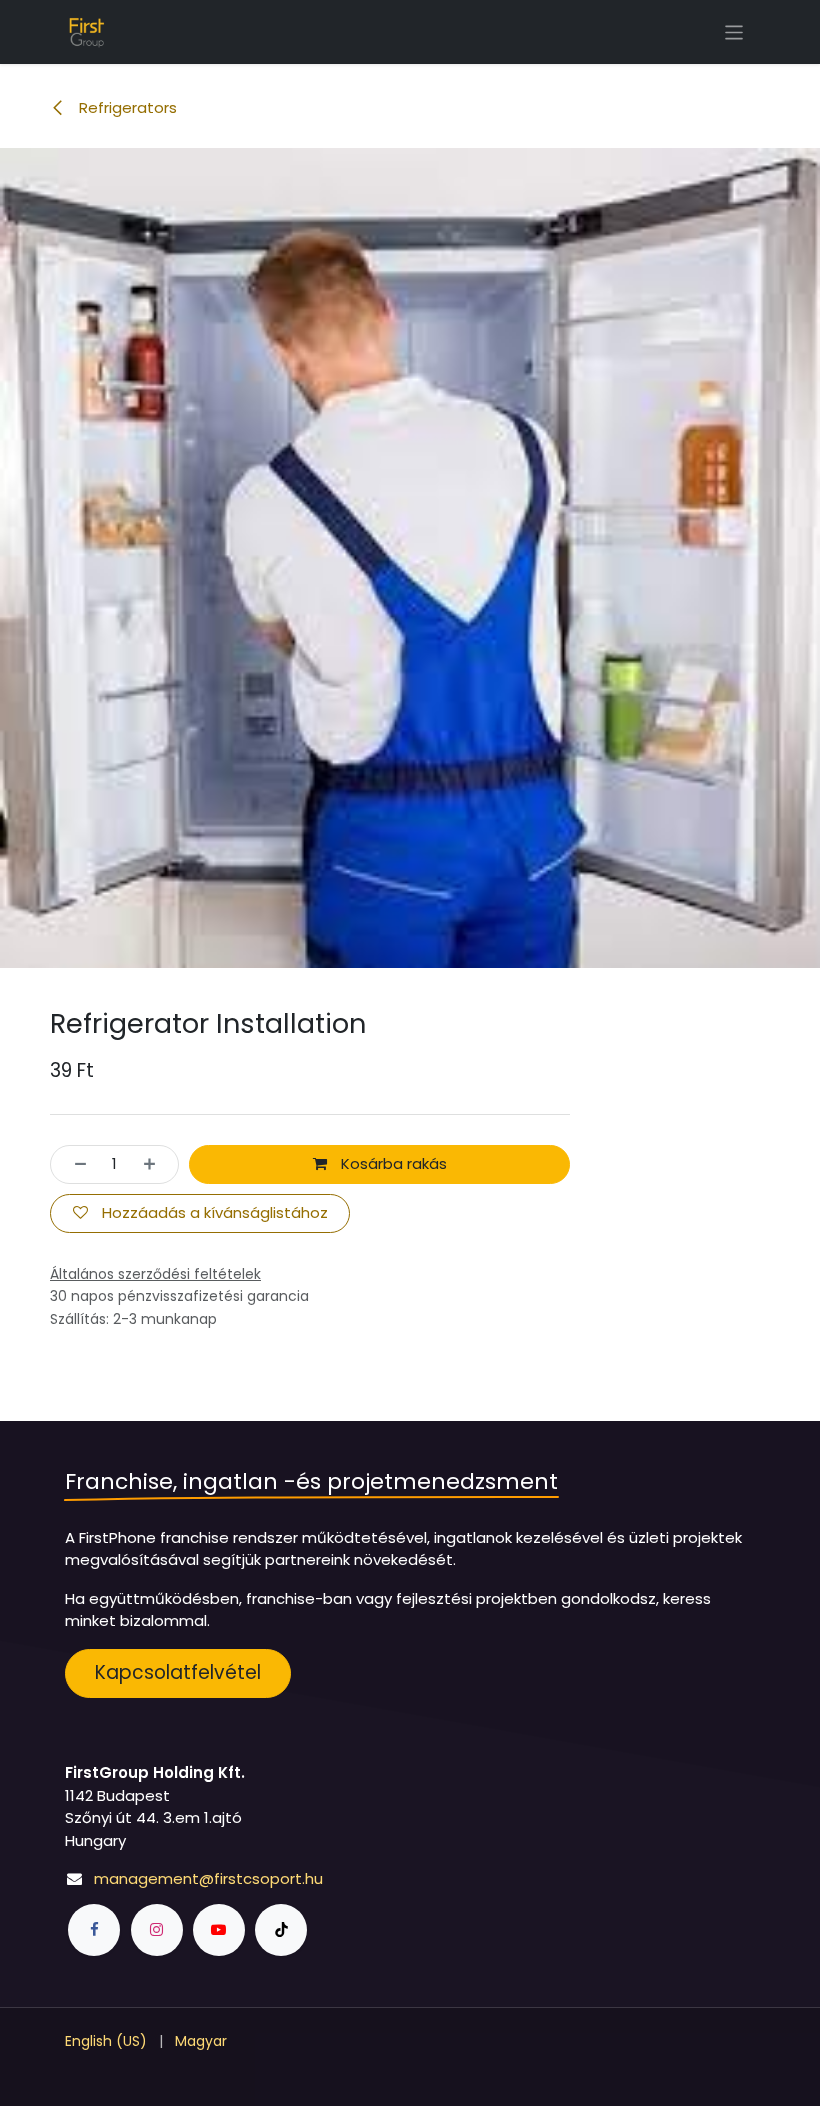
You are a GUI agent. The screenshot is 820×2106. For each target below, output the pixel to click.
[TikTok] (281, 1930)
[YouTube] (219, 1930)
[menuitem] (106, 2041)
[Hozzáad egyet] (155, 1164)
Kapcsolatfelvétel (178, 1672)
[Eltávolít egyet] (74, 1164)
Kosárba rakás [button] (392, 1163)
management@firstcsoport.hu (208, 1878)
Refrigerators (126, 107)
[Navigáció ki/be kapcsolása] (734, 31)
